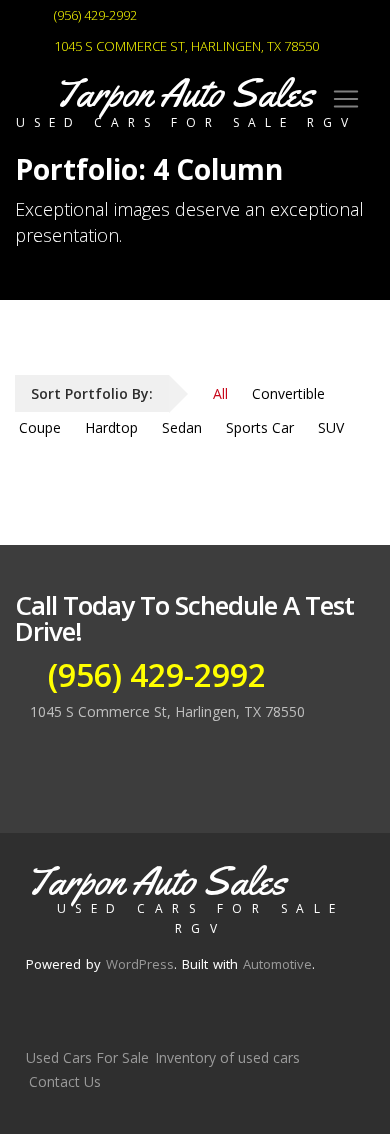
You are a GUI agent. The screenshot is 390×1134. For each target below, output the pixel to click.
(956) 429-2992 (94, 15)
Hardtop (111, 427)
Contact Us (65, 1081)
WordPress (140, 964)
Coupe (40, 427)
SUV (331, 427)
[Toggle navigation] (346, 99)
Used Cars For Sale (87, 1057)
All (220, 393)
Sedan (182, 427)
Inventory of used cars (227, 1057)
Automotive (277, 964)
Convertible (288, 393)
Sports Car (260, 427)
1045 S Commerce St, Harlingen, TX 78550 (185, 46)
